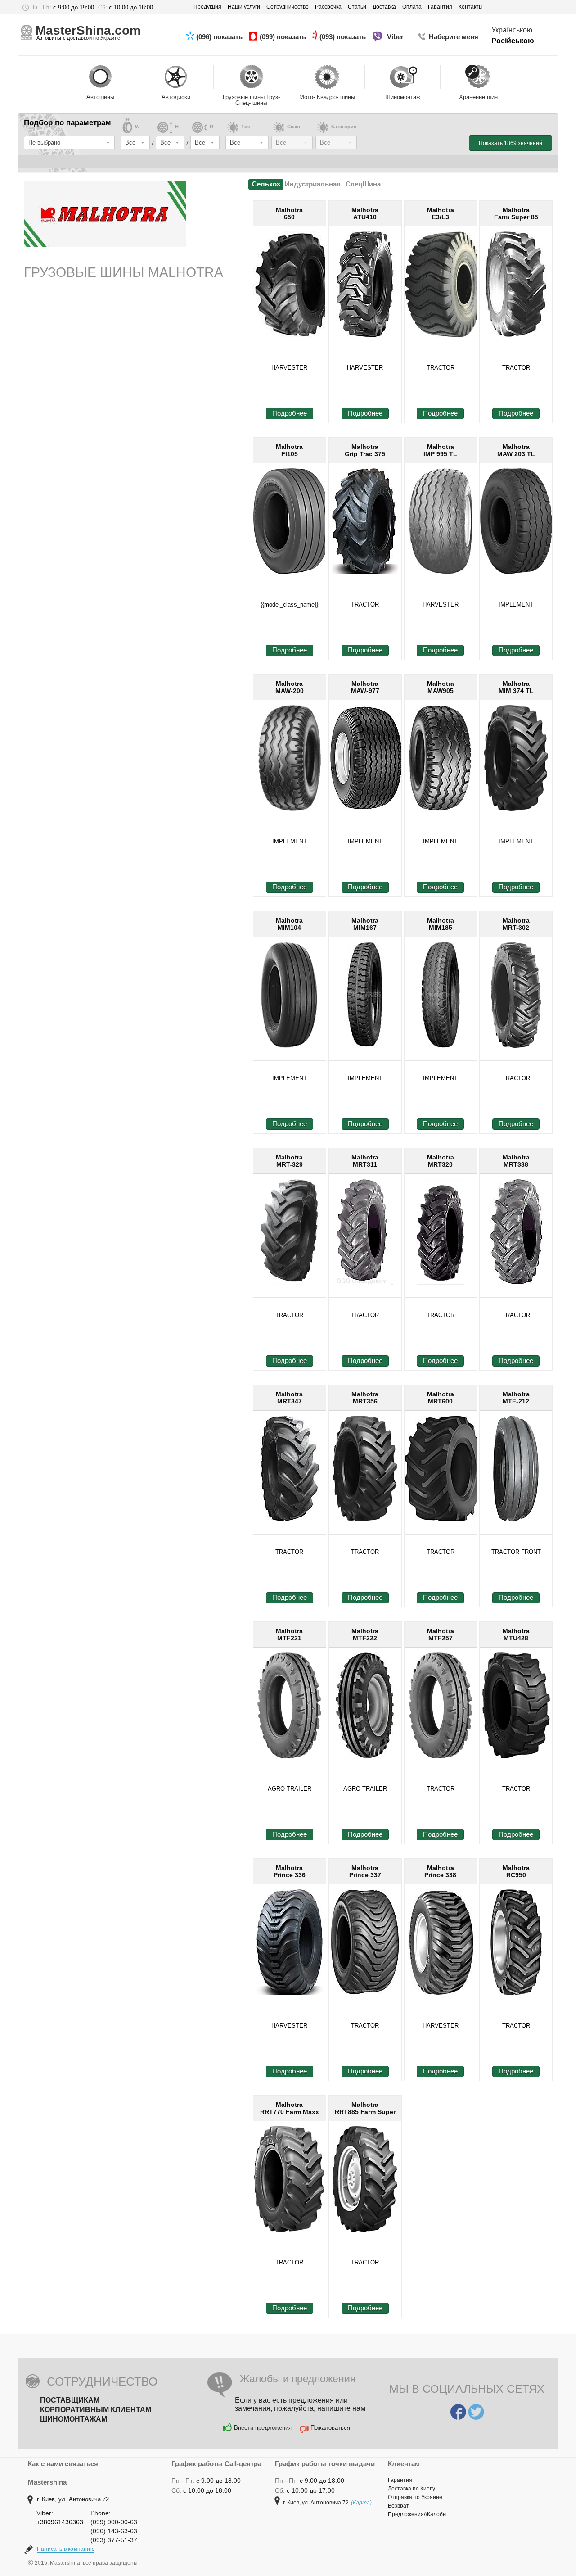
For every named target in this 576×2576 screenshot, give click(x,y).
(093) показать (344, 37)
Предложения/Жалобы (417, 2514)
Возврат (398, 2506)
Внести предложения (263, 2428)
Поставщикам (70, 2400)
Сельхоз (266, 184)
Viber (396, 37)
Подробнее (290, 413)
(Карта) (361, 2503)
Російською (513, 41)
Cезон (295, 127)
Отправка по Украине (415, 2497)
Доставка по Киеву (412, 2489)
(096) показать (220, 37)
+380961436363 (60, 2522)
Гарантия (400, 2480)
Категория (344, 127)
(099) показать (284, 37)
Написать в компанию (66, 2549)
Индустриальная (313, 184)
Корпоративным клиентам (96, 2410)
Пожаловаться (330, 2428)
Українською (512, 30)
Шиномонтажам (74, 2419)
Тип (246, 127)
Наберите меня (454, 37)
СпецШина (363, 184)
